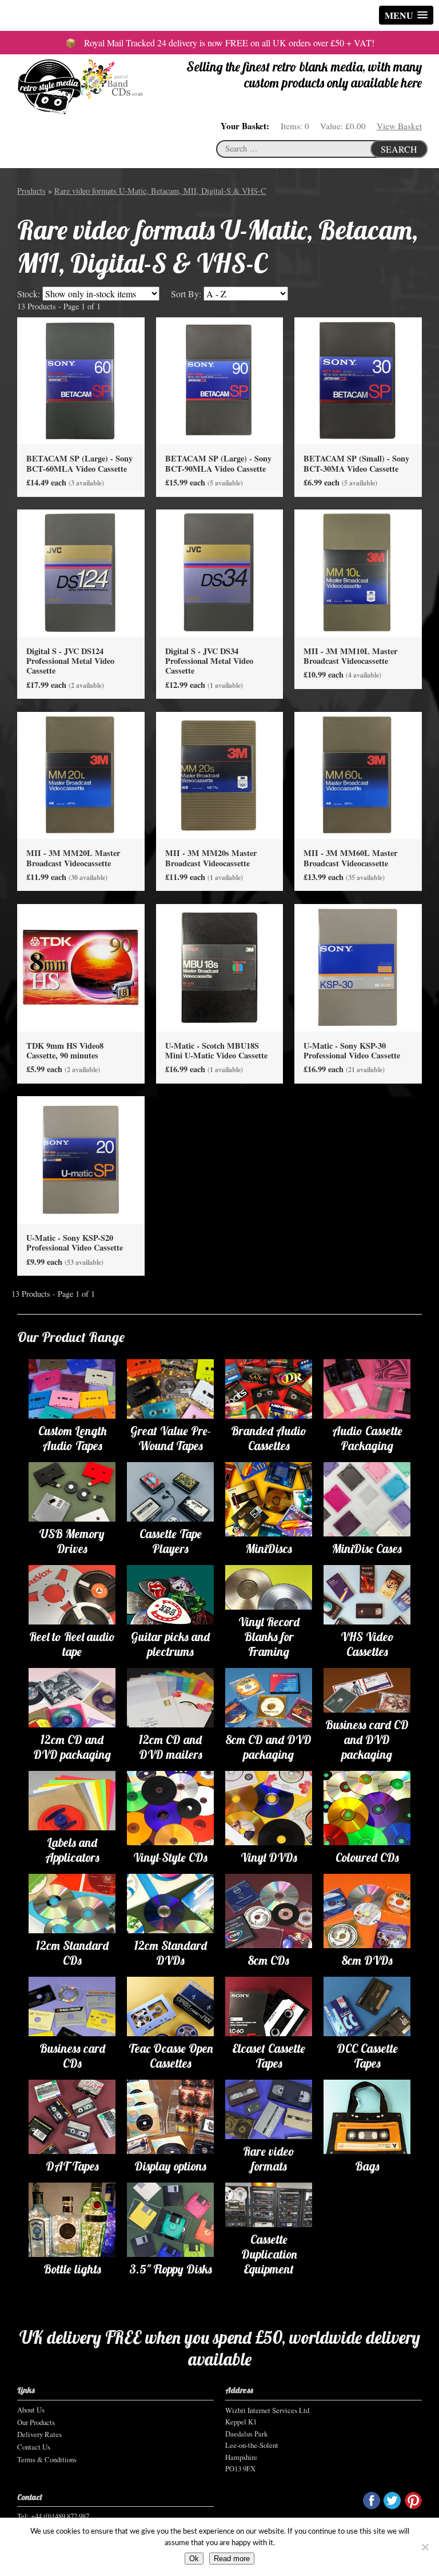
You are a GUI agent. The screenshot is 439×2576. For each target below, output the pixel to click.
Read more (232, 2559)
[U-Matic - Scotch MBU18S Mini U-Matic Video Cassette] (220, 967)
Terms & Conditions (47, 2459)
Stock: (29, 294)
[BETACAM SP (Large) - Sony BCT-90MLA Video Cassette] (220, 380)
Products (31, 191)
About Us (31, 2410)
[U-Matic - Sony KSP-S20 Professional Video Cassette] (81, 1159)
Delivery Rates (39, 2434)
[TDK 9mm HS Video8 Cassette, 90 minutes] (81, 967)
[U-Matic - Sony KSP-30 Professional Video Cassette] (358, 967)
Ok (194, 2559)
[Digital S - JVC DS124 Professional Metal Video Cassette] (81, 573)
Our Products (36, 2422)
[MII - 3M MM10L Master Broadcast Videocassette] (358, 573)
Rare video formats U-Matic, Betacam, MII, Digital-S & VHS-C (160, 191)
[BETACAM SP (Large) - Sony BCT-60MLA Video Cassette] (81, 380)
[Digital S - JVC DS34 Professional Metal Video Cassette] (220, 573)
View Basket (399, 126)
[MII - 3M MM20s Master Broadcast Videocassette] (220, 775)
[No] (425, 2547)
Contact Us (34, 2447)
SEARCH (399, 149)
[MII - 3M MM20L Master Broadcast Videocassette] (81, 775)
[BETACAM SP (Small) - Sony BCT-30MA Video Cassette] (358, 380)
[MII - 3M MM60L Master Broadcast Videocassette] (358, 775)
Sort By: (186, 294)
